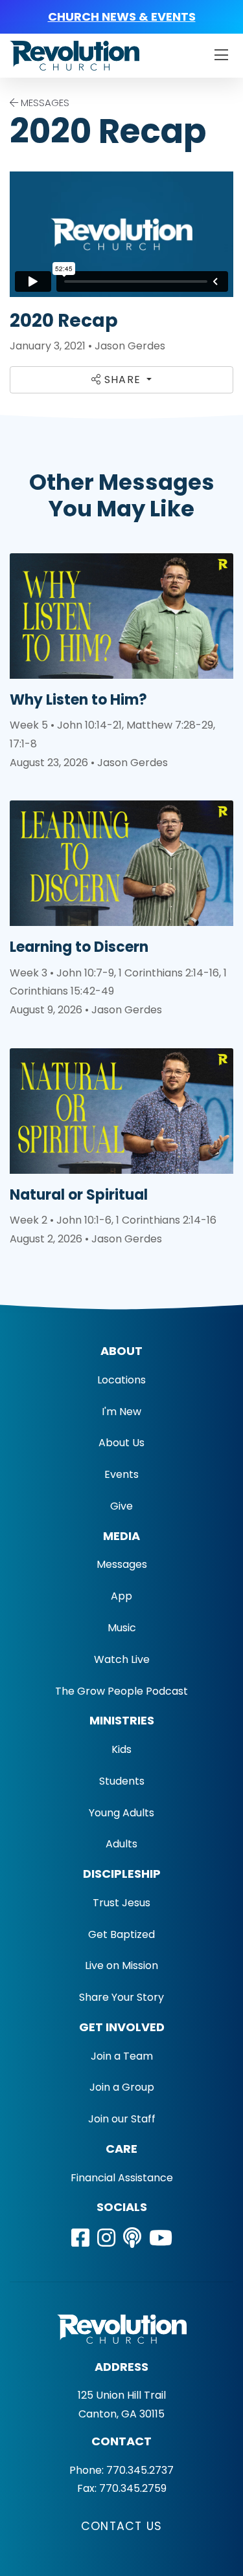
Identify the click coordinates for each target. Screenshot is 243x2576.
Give (121, 1506)
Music (122, 1628)
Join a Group (122, 2087)
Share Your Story (121, 1997)
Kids (121, 1749)
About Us (121, 1443)
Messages (122, 1564)
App (121, 1596)
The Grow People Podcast (121, 1691)
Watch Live (122, 1659)
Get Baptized (121, 1934)
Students (122, 1781)
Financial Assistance (122, 2178)
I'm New (121, 1412)
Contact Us (121, 2526)
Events (121, 1474)
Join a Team (122, 2056)
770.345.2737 (140, 2470)
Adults (121, 1844)
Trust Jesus (121, 1903)
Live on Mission (121, 1965)
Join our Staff (122, 2119)
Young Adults (121, 1813)
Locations (121, 1380)
